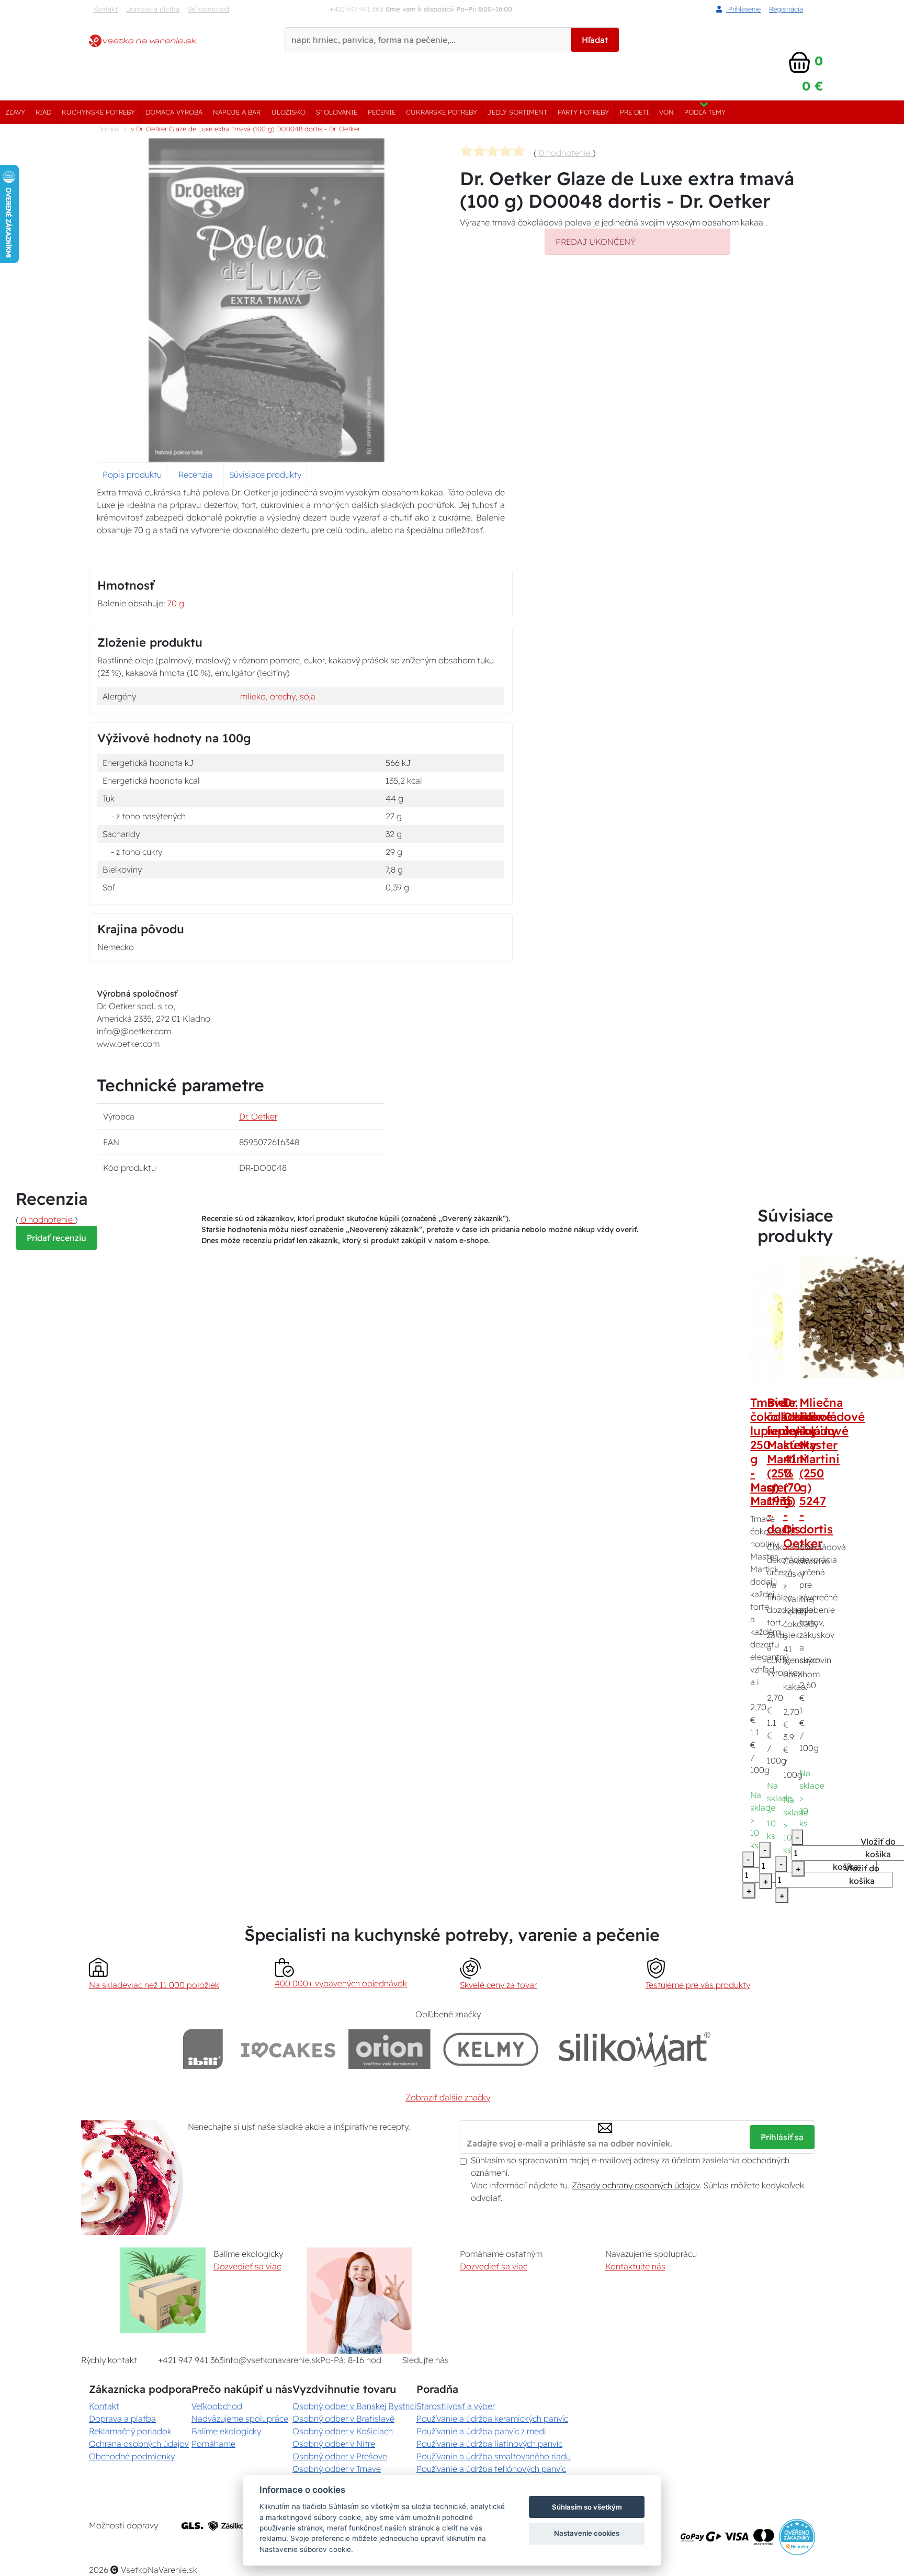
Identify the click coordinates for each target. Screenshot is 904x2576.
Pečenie (382, 112)
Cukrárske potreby (442, 112)
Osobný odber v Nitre (334, 2444)
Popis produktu (132, 474)
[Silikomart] (635, 2049)
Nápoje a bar (237, 112)
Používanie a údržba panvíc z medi (481, 2431)
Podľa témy (705, 112)
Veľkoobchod (208, 9)
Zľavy (15, 112)
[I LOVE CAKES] (288, 2049)
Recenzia (195, 474)
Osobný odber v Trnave (337, 2469)
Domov (108, 129)
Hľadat (595, 40)
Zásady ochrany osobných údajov (636, 2185)
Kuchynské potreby (98, 112)
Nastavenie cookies (587, 2533)
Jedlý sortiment (517, 112)
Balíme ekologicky (226, 2431)
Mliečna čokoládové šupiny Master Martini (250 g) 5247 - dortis (832, 1466)
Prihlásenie (743, 9)
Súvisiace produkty (265, 474)
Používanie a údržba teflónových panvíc (491, 2469)
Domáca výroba (174, 112)
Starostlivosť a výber (456, 2406)
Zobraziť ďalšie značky (448, 2097)
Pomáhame (213, 2444)
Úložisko (289, 112)
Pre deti (634, 112)
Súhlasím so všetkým (587, 2507)
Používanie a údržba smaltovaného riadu (494, 2456)
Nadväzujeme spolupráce (240, 2419)
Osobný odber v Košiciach (343, 2431)
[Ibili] (203, 2049)
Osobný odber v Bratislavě (343, 2419)
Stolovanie (337, 112)
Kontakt (105, 9)
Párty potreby (583, 112)
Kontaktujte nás (635, 2266)
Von (666, 112)
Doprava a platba (153, 9)
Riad (43, 112)
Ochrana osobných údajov (139, 2444)
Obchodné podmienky (132, 2456)
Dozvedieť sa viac (247, 2266)
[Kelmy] (491, 2049)
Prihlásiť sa (782, 2137)
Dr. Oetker (258, 1116)
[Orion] (389, 2049)
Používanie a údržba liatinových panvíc (489, 2444)
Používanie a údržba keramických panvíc (492, 2419)
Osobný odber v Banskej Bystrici (354, 2406)
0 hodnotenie (565, 153)
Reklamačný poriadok (130, 2431)
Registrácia (786, 9)
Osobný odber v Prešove (340, 2456)
